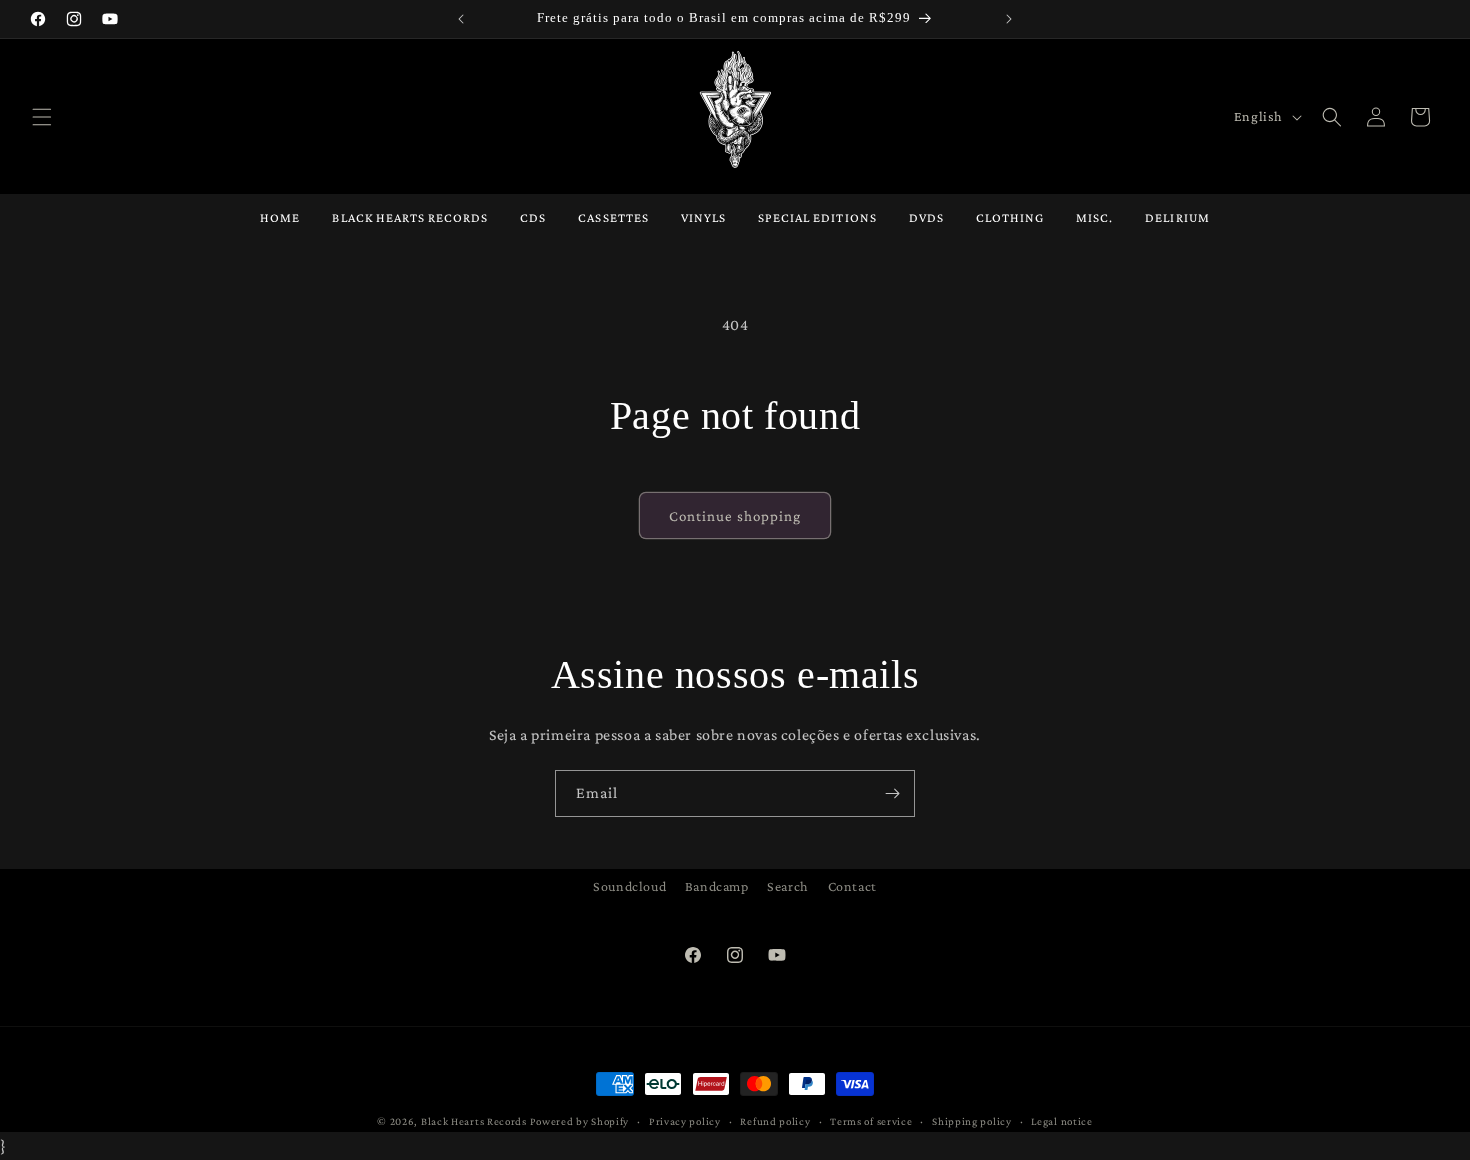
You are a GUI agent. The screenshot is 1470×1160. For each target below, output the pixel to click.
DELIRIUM (1177, 217)
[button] (42, 117)
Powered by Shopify (580, 1121)
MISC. (1094, 217)
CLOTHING (1010, 217)
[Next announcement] (1009, 19)
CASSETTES (613, 217)
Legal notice (1061, 1121)
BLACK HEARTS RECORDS (410, 217)
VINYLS (703, 217)
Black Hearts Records (474, 1121)
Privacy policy (685, 1121)
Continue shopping (735, 516)
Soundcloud (629, 886)
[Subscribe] (892, 793)
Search (788, 886)
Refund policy (775, 1121)
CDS (533, 217)
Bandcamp (717, 886)
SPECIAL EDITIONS (817, 217)
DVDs (926, 217)
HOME (280, 217)
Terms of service (871, 1121)
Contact (852, 886)
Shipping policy (972, 1121)
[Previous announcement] (461, 19)
